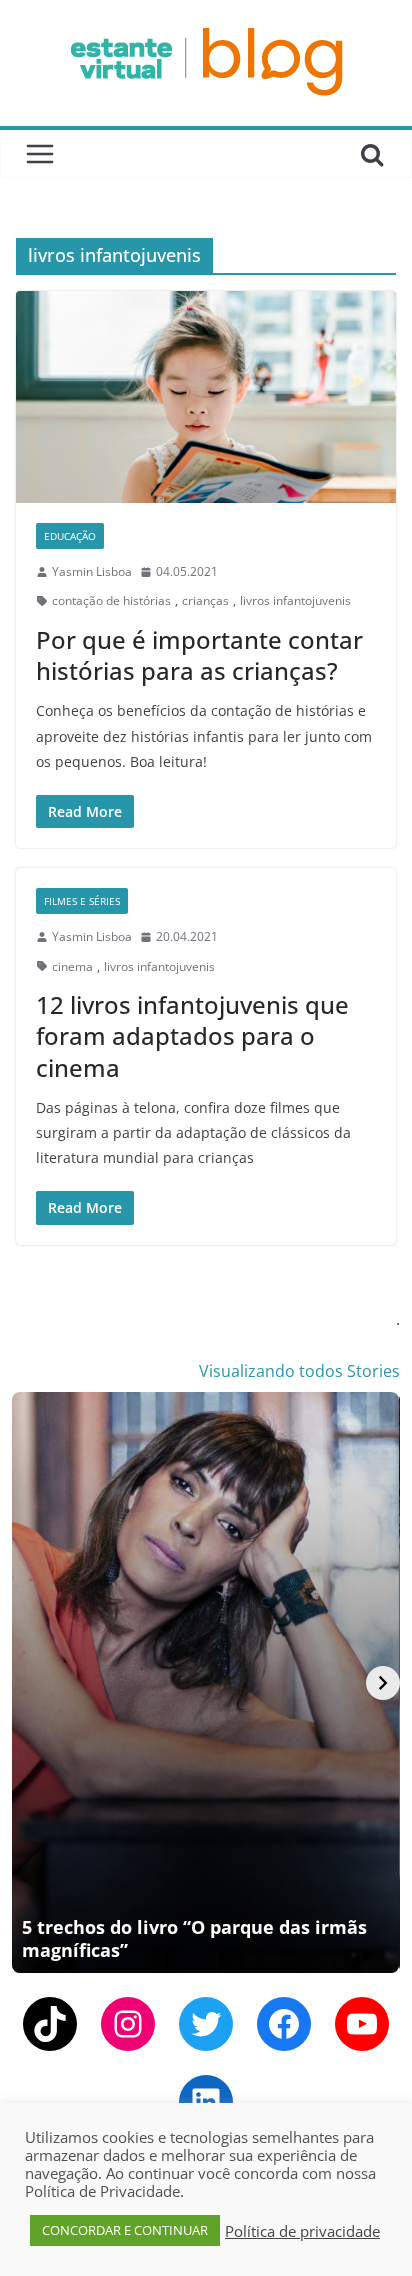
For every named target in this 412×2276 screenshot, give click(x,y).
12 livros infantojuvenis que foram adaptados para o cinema (192, 1035)
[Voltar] (29, 1683)
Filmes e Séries (82, 901)
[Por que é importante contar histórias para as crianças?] (206, 396)
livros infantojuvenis (295, 600)
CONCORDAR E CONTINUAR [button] (125, 2230)
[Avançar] (383, 1683)
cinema (72, 966)
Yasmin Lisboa (92, 571)
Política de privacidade (302, 2231)
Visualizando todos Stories (299, 1371)
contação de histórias (111, 600)
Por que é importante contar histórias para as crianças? (199, 655)
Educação (70, 536)
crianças (205, 600)
